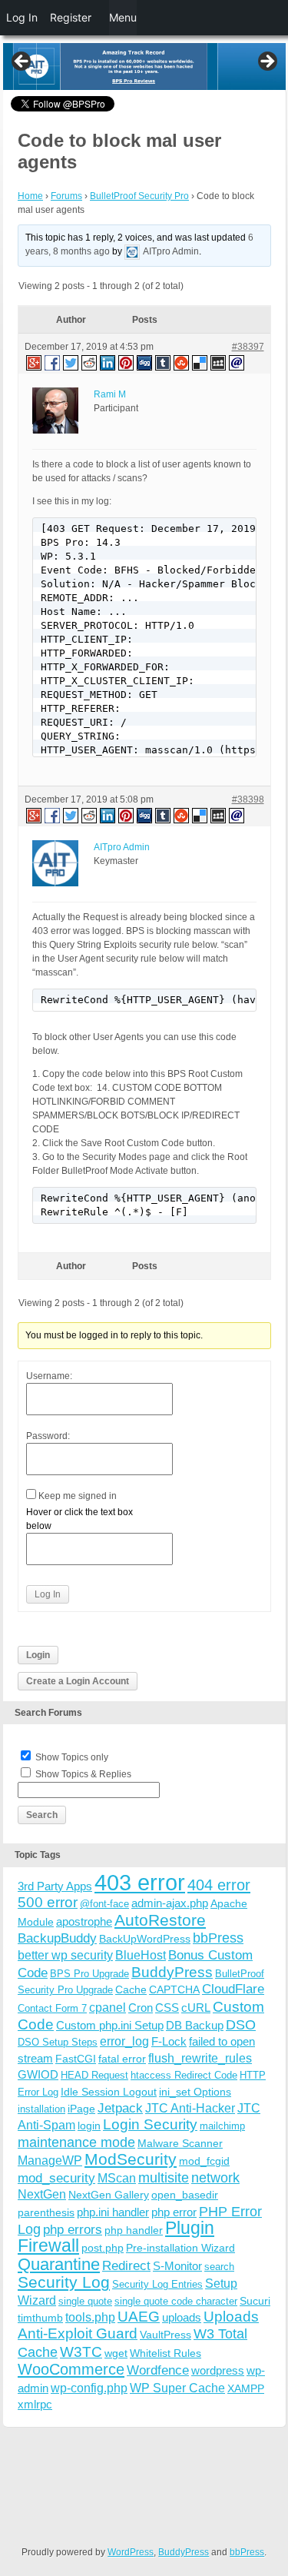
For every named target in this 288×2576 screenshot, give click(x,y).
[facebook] (53, 362)
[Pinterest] (127, 362)
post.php (103, 2248)
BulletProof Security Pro (139, 196)
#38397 (248, 347)
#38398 (248, 799)
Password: (48, 1436)
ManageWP (50, 2160)
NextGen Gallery (109, 2195)
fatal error (122, 2059)
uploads (182, 2317)
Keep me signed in (78, 1496)
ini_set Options (195, 2092)
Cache (131, 1989)
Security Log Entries (157, 2284)
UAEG (139, 2317)
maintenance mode (76, 2142)
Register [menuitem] (71, 17)
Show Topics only (72, 1757)
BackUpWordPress (145, 1939)
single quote (85, 2301)
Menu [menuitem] (123, 17)
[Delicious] (200, 362)
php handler (134, 2230)
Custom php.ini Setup (110, 2025)
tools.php (90, 2317)
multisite (164, 2178)
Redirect (126, 2266)
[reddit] (90, 362)
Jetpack (120, 2108)
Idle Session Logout (109, 2092)
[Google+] (33, 362)
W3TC (81, 2352)
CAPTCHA (174, 1989)
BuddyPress (172, 1972)
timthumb (40, 2318)
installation (41, 2109)
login (89, 2126)
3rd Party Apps (55, 1886)
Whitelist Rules (166, 2353)
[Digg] (145, 362)
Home (30, 196)
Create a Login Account (78, 1681)
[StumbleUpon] (182, 362)
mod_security (56, 2178)
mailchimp (222, 2126)
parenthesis (46, 2212)
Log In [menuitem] (22, 17)
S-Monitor (177, 2266)
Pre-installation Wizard (180, 2248)
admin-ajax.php (170, 1903)
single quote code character (176, 2301)
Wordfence (158, 2370)
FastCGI (76, 2059)
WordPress (131, 2552)
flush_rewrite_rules (200, 2058)
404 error (219, 1885)
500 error (48, 1902)
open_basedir (185, 2195)
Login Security (150, 2124)
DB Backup (195, 2025)
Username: (49, 1376)
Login (38, 1655)
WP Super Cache (177, 2388)
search (219, 2267)
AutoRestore (160, 1920)
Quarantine (59, 2264)
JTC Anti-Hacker (190, 2108)
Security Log (64, 2282)
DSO (241, 2024)
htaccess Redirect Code (184, 2075)
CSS (167, 2008)
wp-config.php (89, 2388)
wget (116, 2353)
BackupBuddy (57, 1938)
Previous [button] (22, 62)
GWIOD (38, 2074)
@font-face (104, 1904)
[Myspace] (219, 362)
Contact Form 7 (52, 2008)
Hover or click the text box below (79, 1519)
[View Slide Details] (144, 66)
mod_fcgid (204, 2161)
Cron (141, 2008)
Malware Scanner (180, 2143)
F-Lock (169, 2041)
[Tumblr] (164, 362)
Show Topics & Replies (83, 1774)
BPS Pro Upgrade (89, 1974)
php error (174, 2212)
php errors (73, 2230)
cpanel (108, 2008)
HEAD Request (94, 2075)
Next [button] (266, 62)
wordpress (218, 2370)
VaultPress (166, 2335)
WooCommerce (71, 2369)
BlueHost (141, 1955)
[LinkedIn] (108, 362)
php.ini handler (113, 2212)
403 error (140, 1882)
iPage (81, 2109)
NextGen (42, 2194)
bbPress (218, 1938)
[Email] (237, 362)
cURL (196, 2008)
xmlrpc (35, 2404)
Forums (66, 196)
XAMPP (246, 2388)
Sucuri (255, 2301)
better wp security (65, 1955)
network (215, 2178)
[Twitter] (71, 362)
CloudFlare (233, 1989)
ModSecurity (131, 2159)
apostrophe (84, 1921)
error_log (124, 2041)
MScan (117, 2178)
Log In (48, 1594)
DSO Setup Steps (58, 2042)
